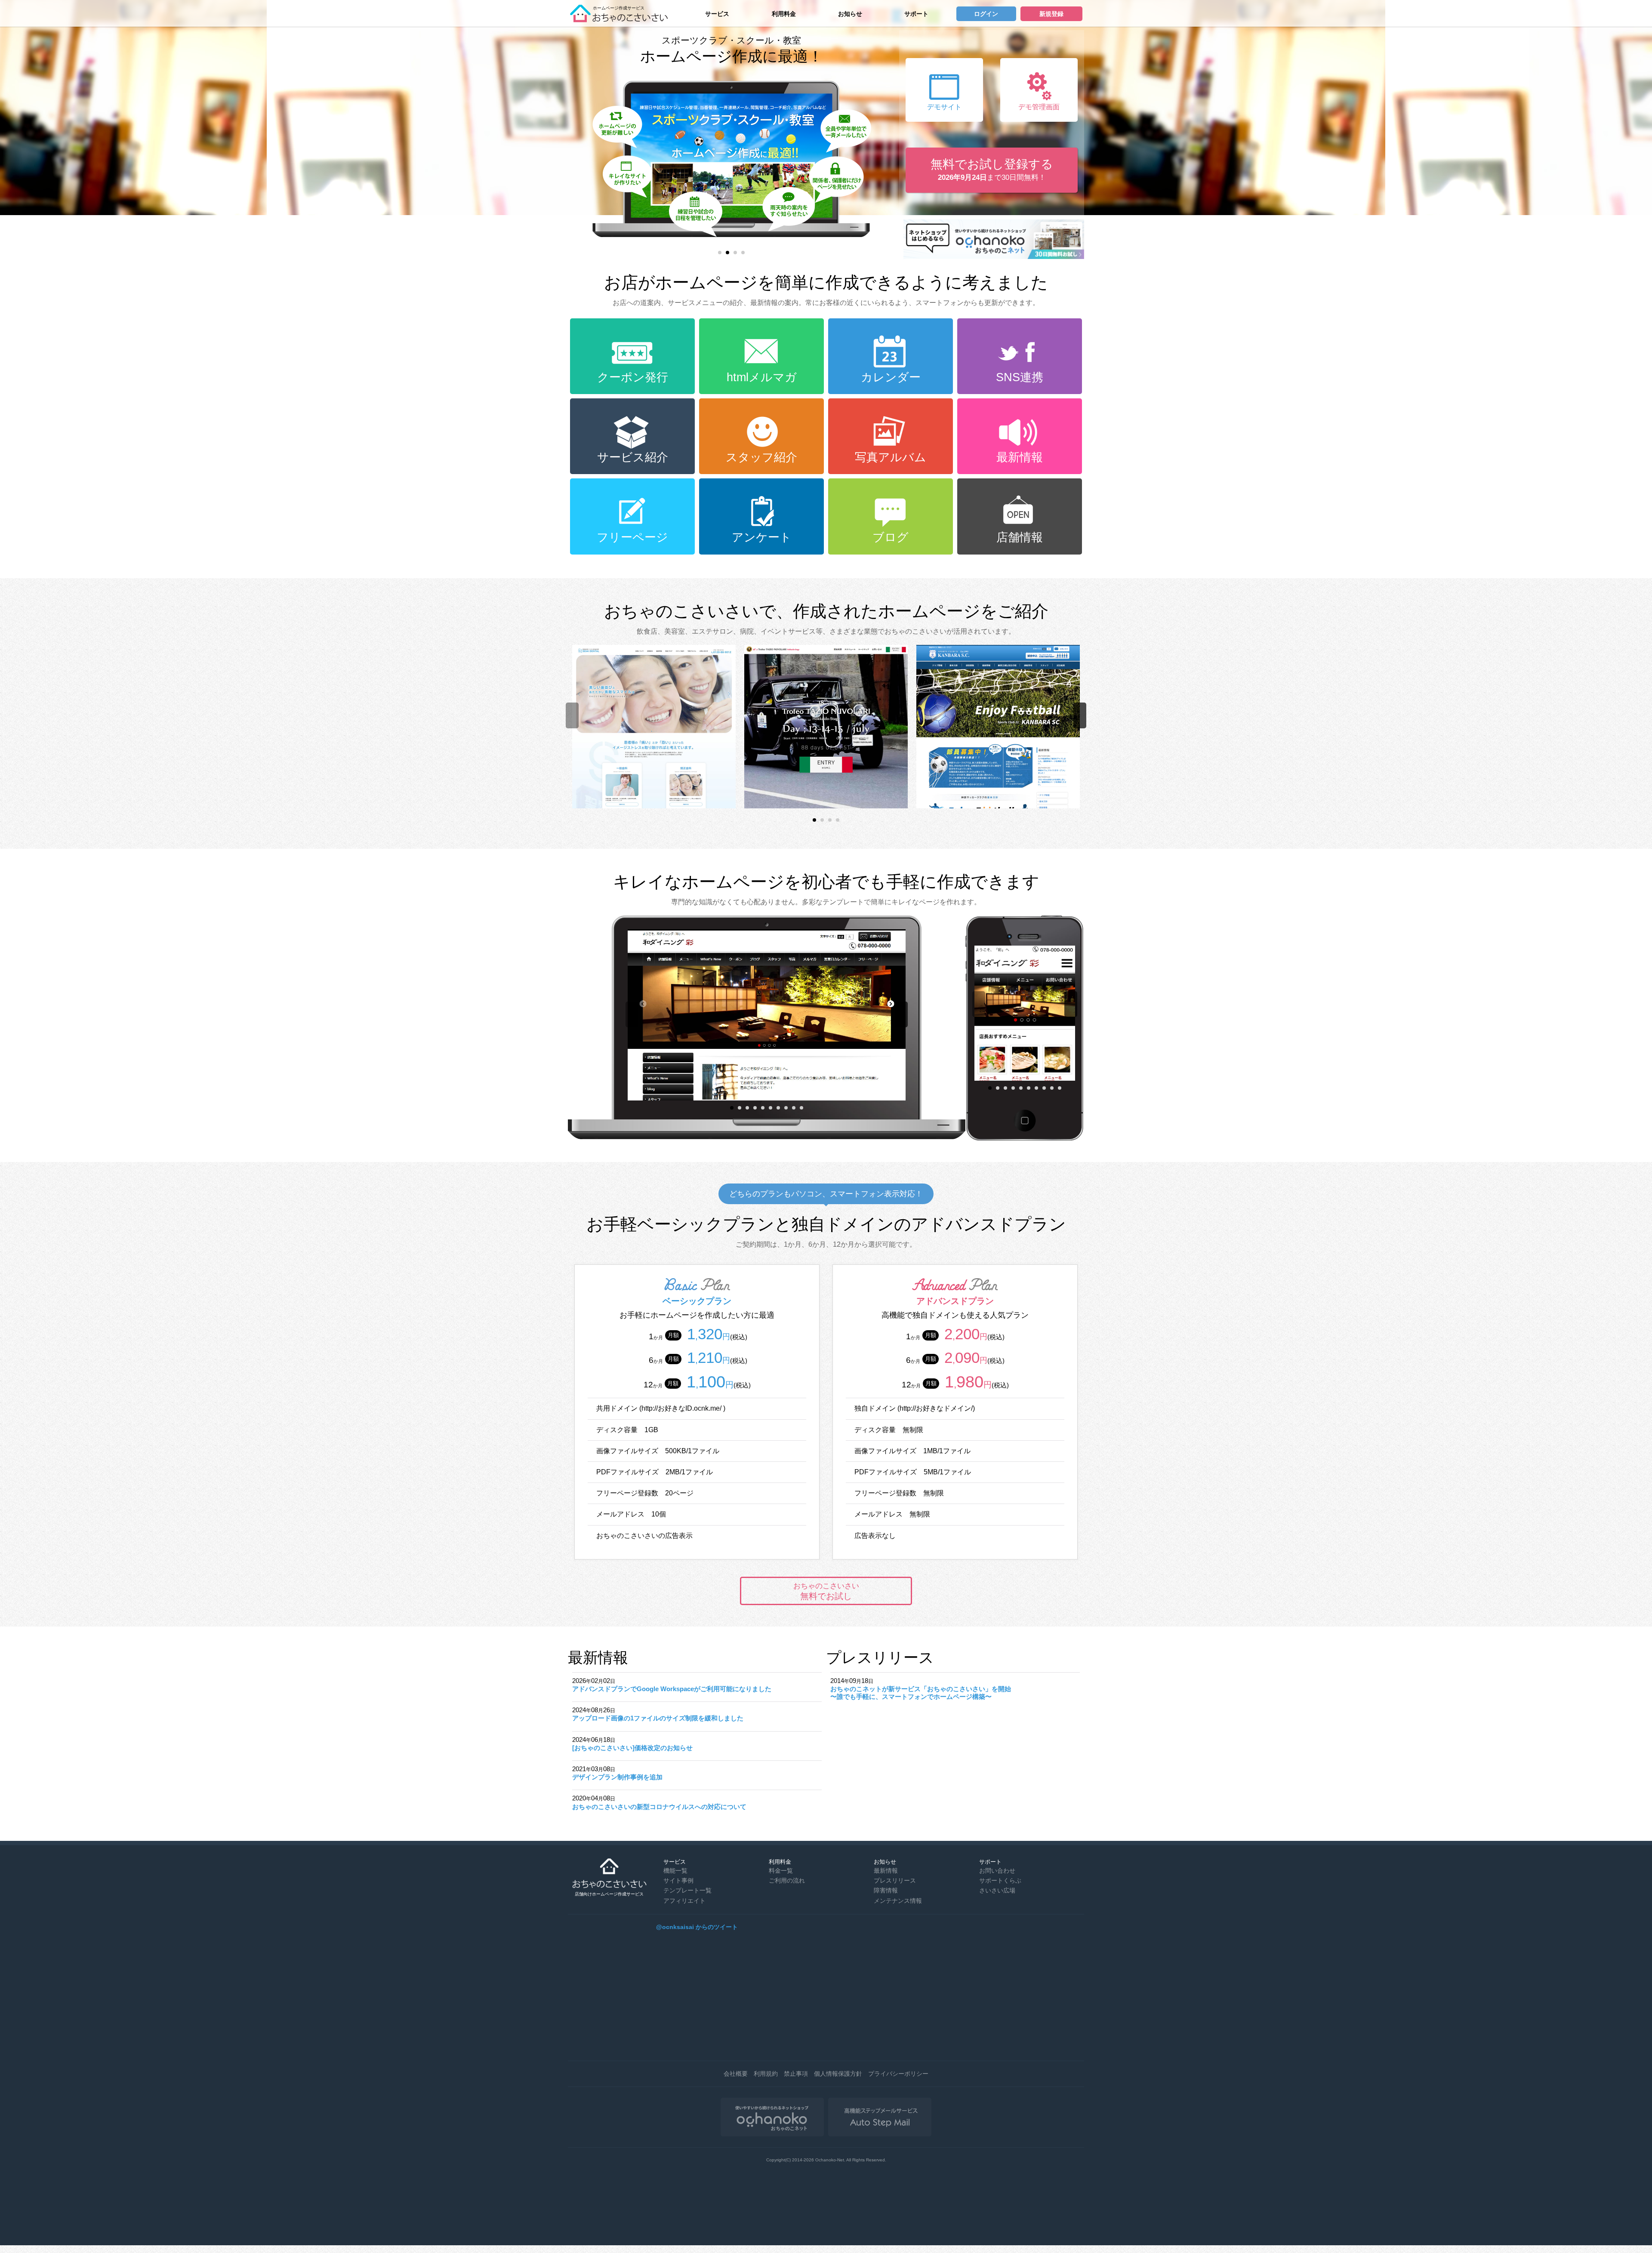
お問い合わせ (997, 1871)
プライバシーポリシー (898, 2074)
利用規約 (766, 2074)
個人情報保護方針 (838, 2074)
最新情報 (886, 1871)
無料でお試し (826, 1591)
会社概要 (736, 2074)
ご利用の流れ (787, 1880)
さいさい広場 (997, 1890)
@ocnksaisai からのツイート (697, 1927)
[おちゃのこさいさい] (622, 19)
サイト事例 (678, 1880)
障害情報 (886, 1890)
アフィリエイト (684, 1901)
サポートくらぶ (1000, 1880)
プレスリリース (895, 1880)
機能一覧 (675, 1871)
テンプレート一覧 (687, 1890)
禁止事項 (796, 2074)
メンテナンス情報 (898, 1901)
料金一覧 (781, 1871)
